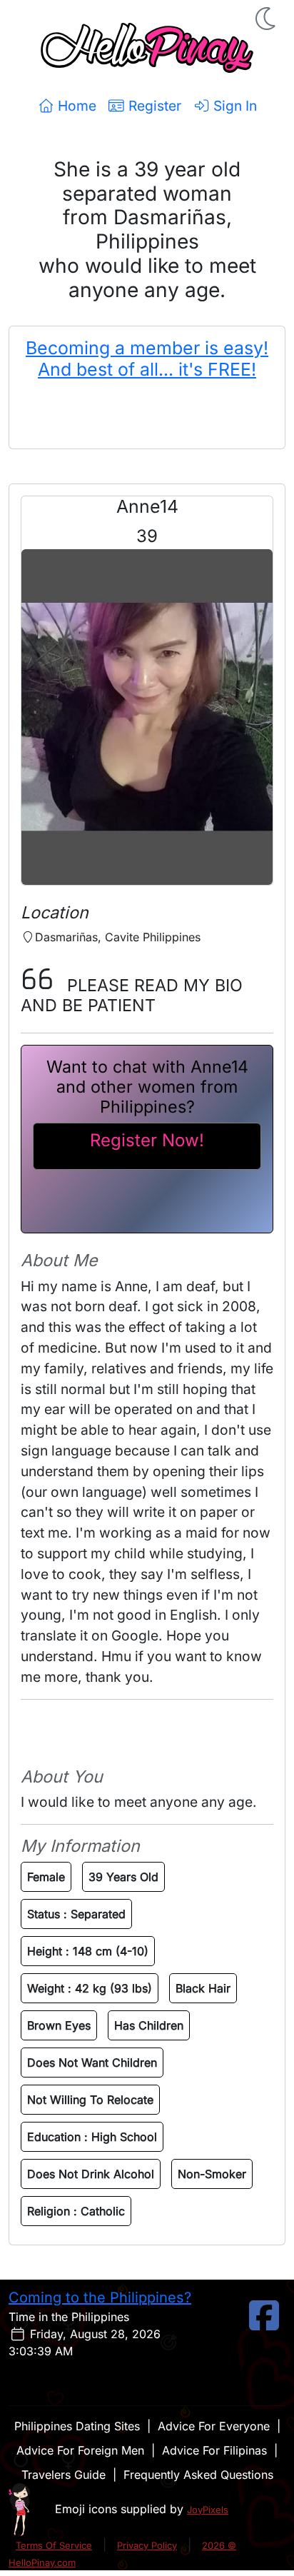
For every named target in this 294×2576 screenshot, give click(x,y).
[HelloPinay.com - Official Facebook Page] (264, 2324)
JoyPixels (208, 2510)
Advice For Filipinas (214, 2450)
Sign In (233, 106)
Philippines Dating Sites (77, 2426)
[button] (267, 19)
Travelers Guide (64, 2475)
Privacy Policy (147, 2545)
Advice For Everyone (214, 2426)
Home (75, 106)
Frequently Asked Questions (198, 2475)
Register (153, 106)
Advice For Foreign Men (80, 2450)
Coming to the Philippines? (100, 2297)
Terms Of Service (54, 2545)
